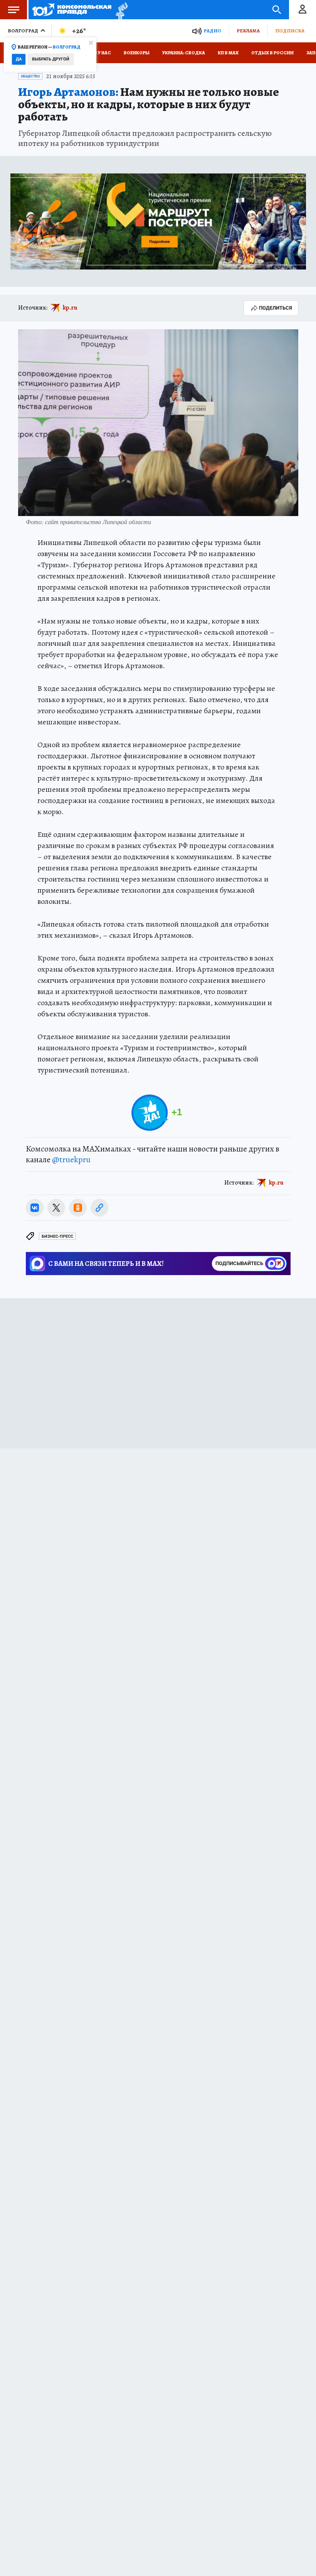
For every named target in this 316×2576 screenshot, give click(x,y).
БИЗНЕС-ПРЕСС (57, 1236)
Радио (212, 31)
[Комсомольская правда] (72, 10)
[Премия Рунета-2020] (120, 10)
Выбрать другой (51, 59)
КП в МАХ (228, 53)
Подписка (290, 31)
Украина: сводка (184, 53)
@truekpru (71, 1160)
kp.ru (70, 308)
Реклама (248, 31)
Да (19, 59)
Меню (13, 10)
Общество (30, 76)
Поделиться (276, 308)
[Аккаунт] (303, 10)
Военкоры (137, 53)
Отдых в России (272, 53)
